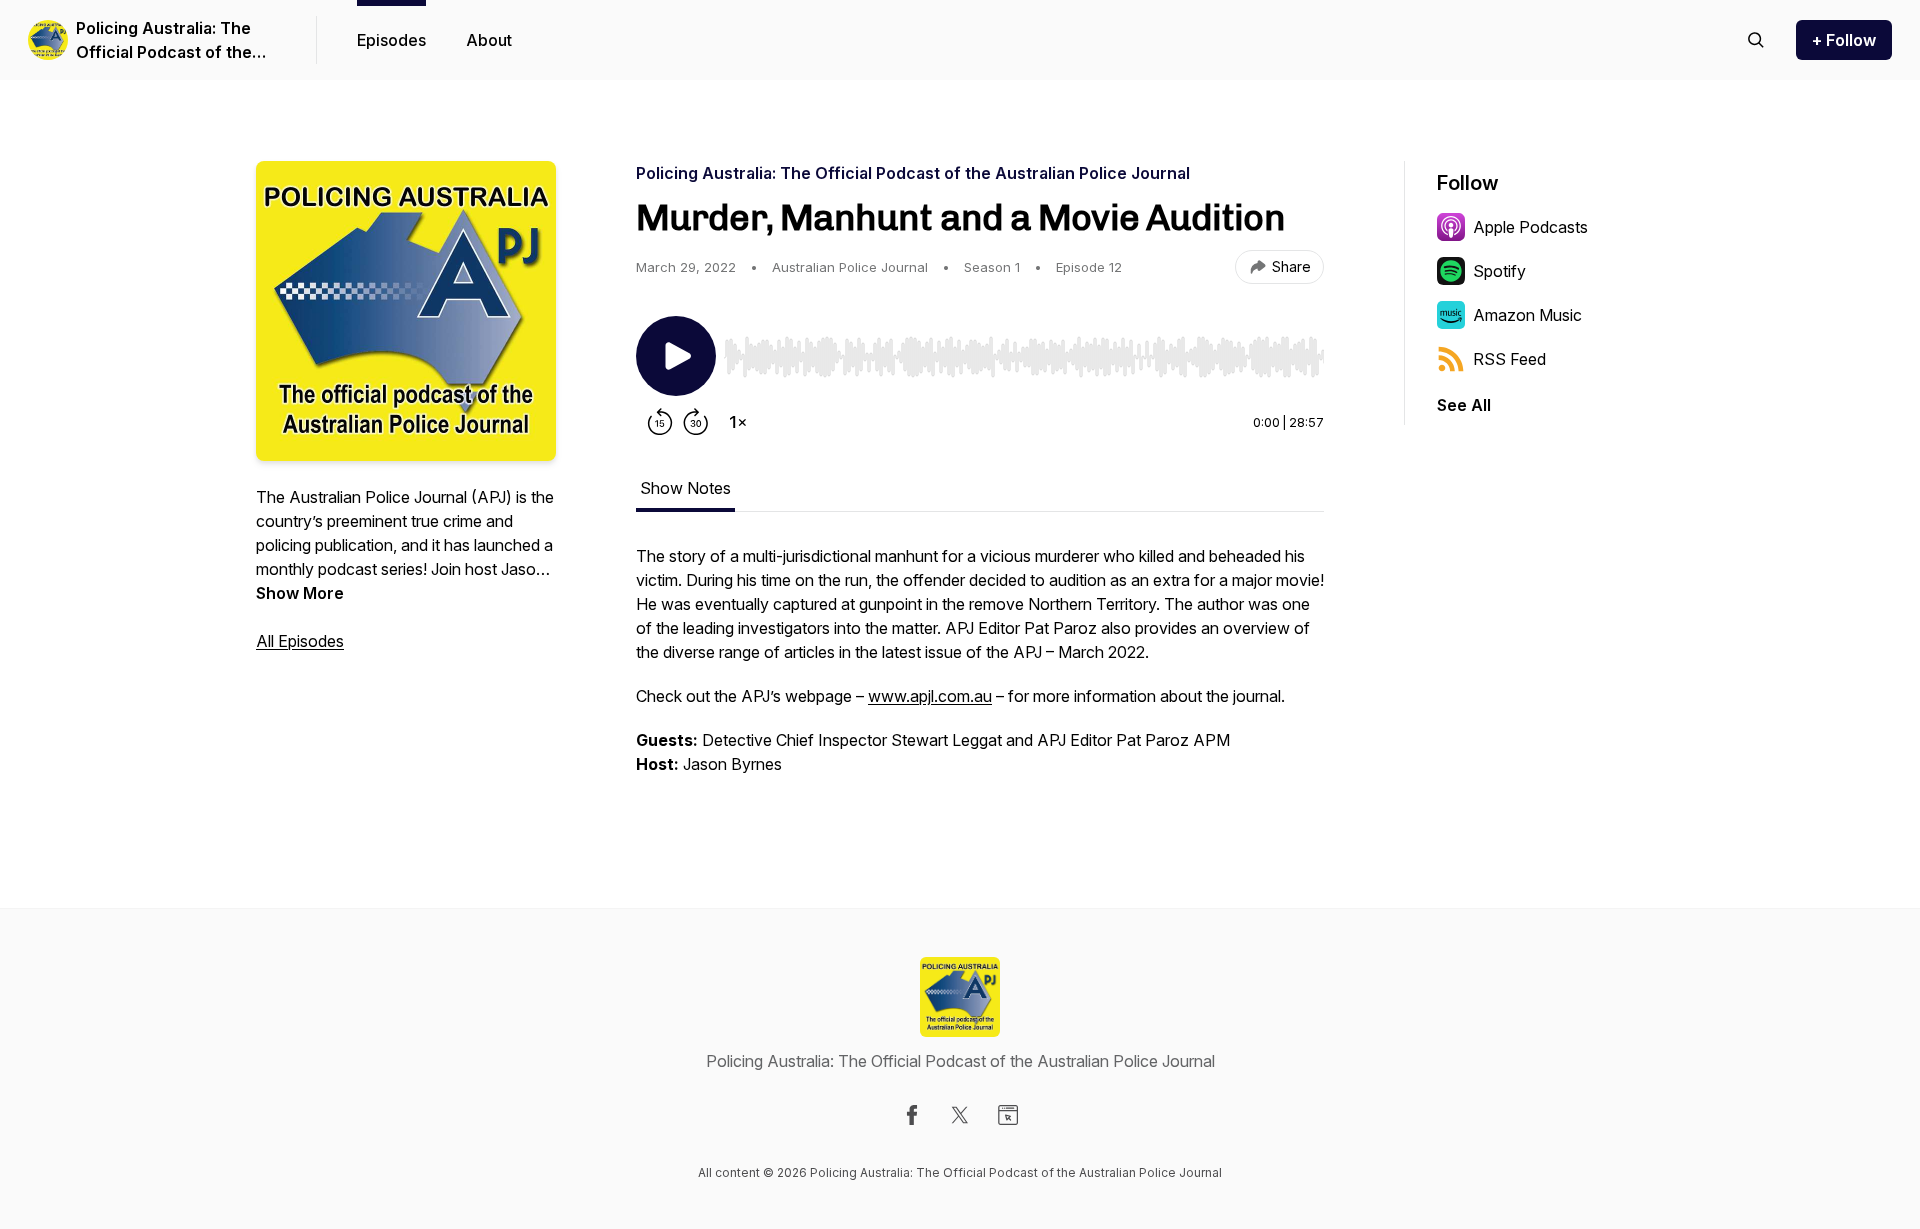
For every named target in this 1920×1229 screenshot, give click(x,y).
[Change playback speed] (738, 422)
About (489, 40)
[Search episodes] (1756, 40)
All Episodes (300, 641)
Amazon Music (1527, 315)
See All (1464, 405)
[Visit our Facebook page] (912, 1115)
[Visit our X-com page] (960, 1115)
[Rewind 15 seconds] (660, 422)
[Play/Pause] (676, 356)
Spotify (1499, 271)
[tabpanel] (980, 670)
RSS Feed (1509, 359)
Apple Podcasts (1530, 227)
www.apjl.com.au (930, 696)
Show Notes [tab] (685, 488)
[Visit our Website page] (1008, 1115)
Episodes (391, 40)
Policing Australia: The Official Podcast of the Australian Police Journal (173, 41)
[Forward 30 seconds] (696, 422)
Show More (300, 593)
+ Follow (1844, 40)
